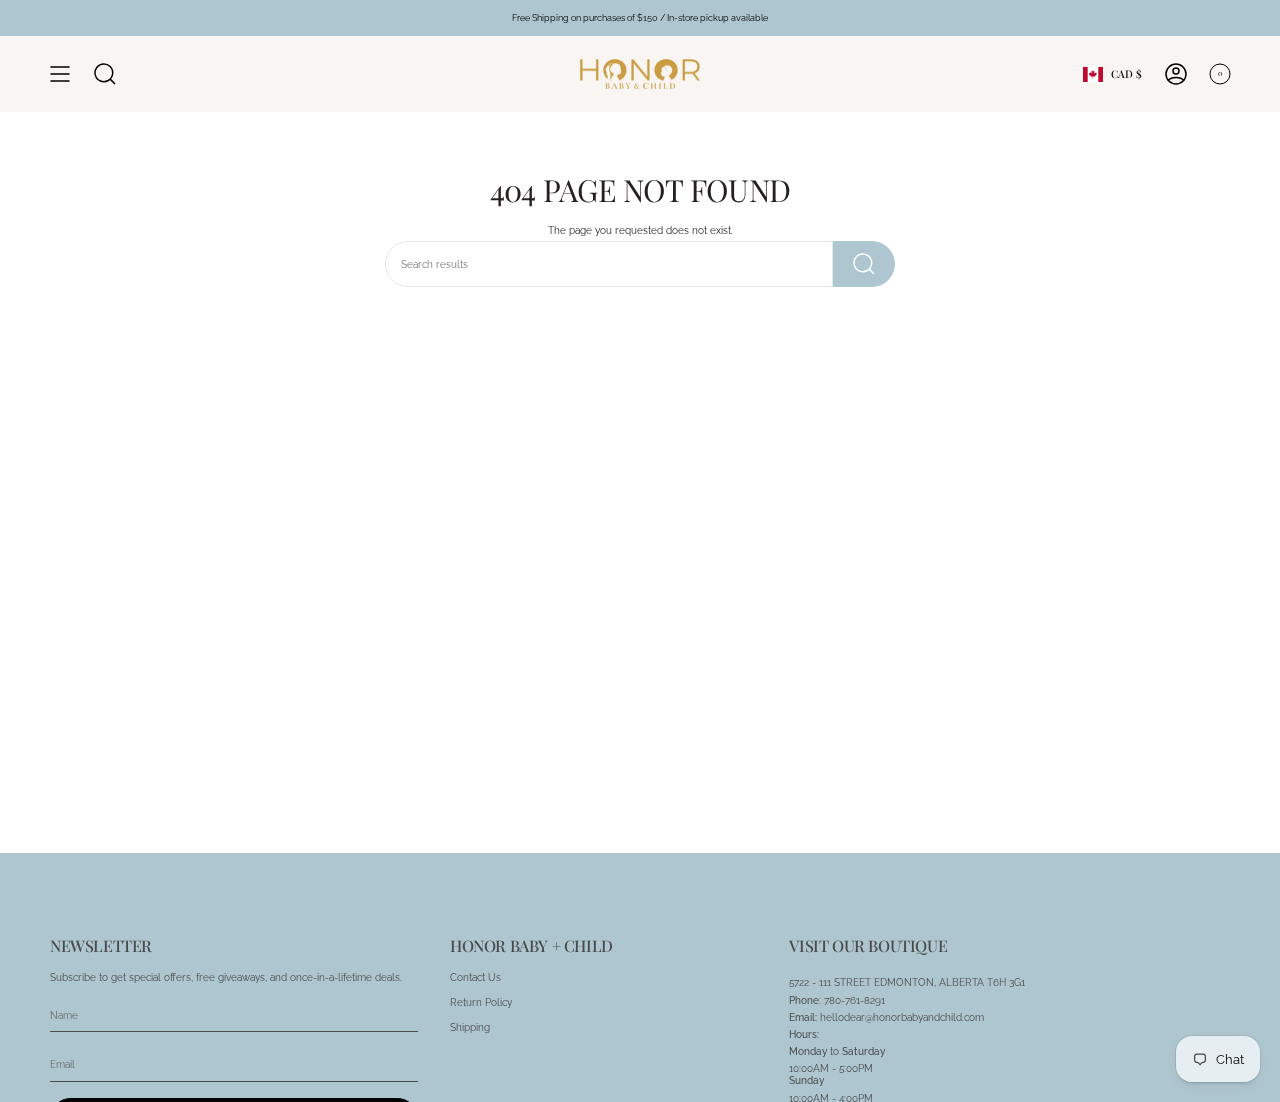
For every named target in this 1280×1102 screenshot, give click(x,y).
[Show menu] (60, 74)
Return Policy (481, 1002)
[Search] (864, 264)
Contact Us (475, 977)
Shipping (470, 1027)
